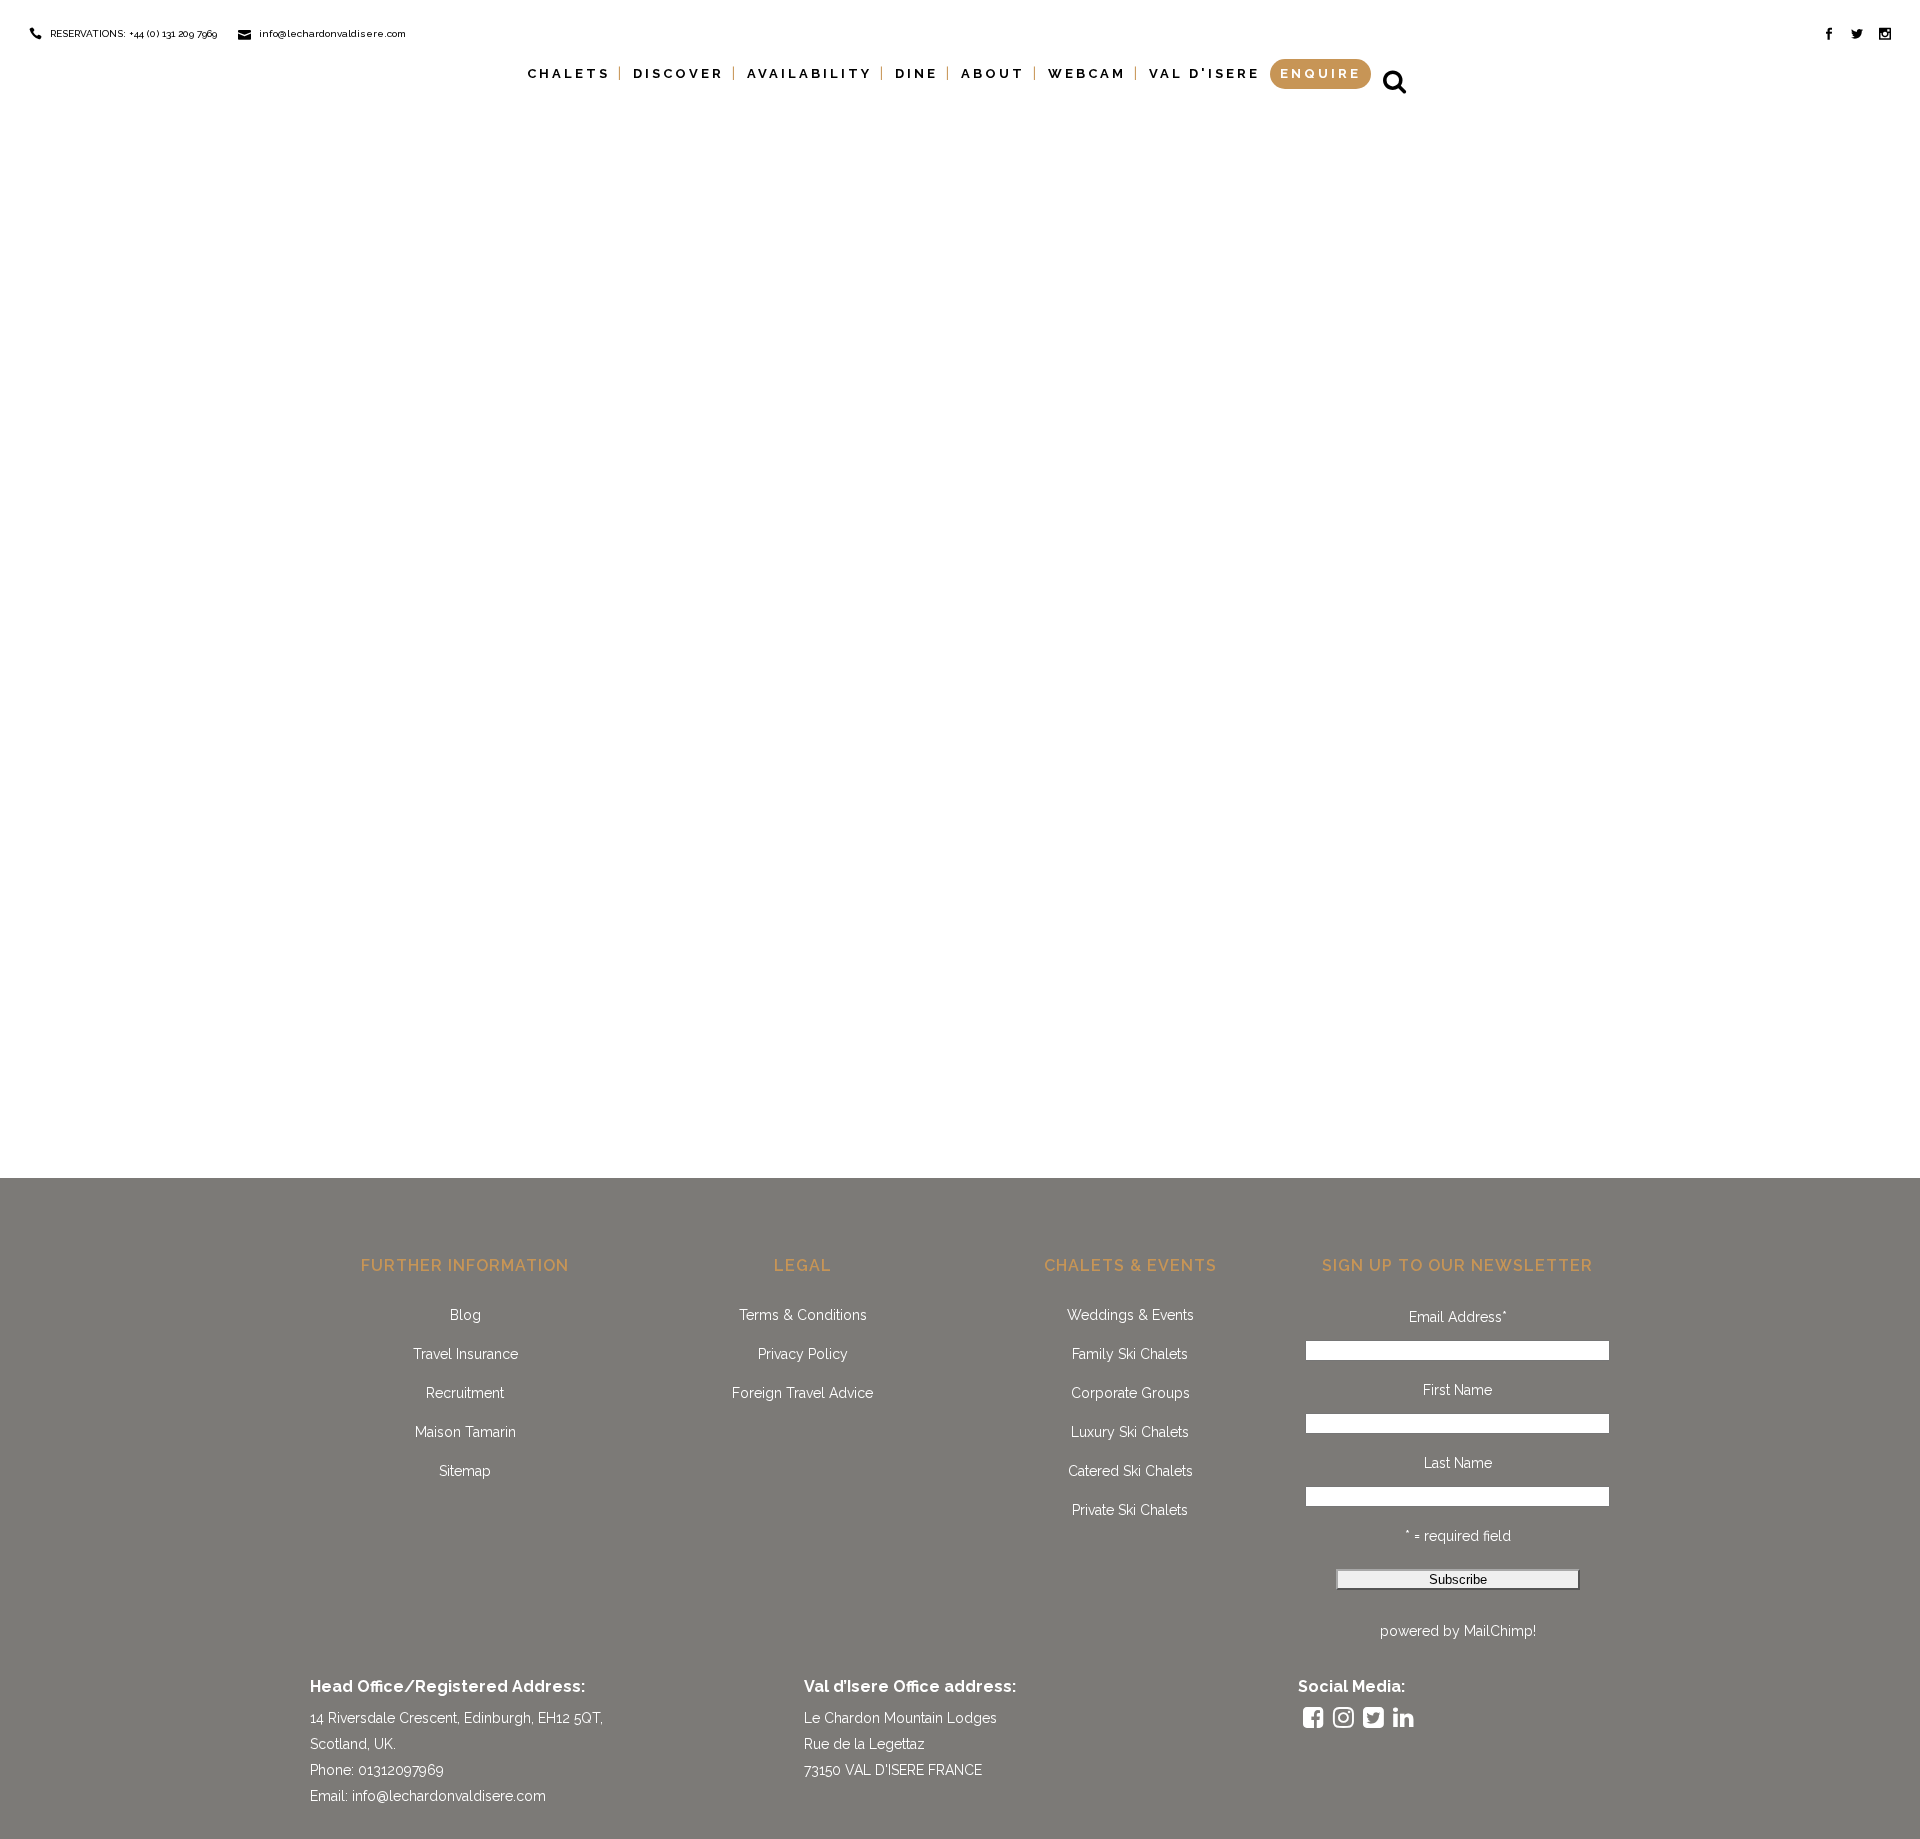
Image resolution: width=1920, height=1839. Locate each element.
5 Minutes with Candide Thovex (1276, 135)
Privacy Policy (803, 1354)
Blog (465, 1315)
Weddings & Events (1130, 1315)
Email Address (1458, 1317)
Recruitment (465, 1393)
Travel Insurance (465, 1354)
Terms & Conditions (803, 1315)
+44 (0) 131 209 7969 (173, 33)
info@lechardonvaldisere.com (449, 1796)
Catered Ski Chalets (1130, 1471)
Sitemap (465, 1471)
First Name (1457, 1390)
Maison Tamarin (465, 1432)
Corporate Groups (1130, 1393)
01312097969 (401, 1770)
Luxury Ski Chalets (1130, 1432)
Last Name (1458, 1463)
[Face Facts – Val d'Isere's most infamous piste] (916, 258)
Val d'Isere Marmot (815, 913)
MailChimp (1498, 1631)
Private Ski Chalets (1130, 1510)
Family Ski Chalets (1130, 1354)
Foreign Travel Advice (802, 1393)
